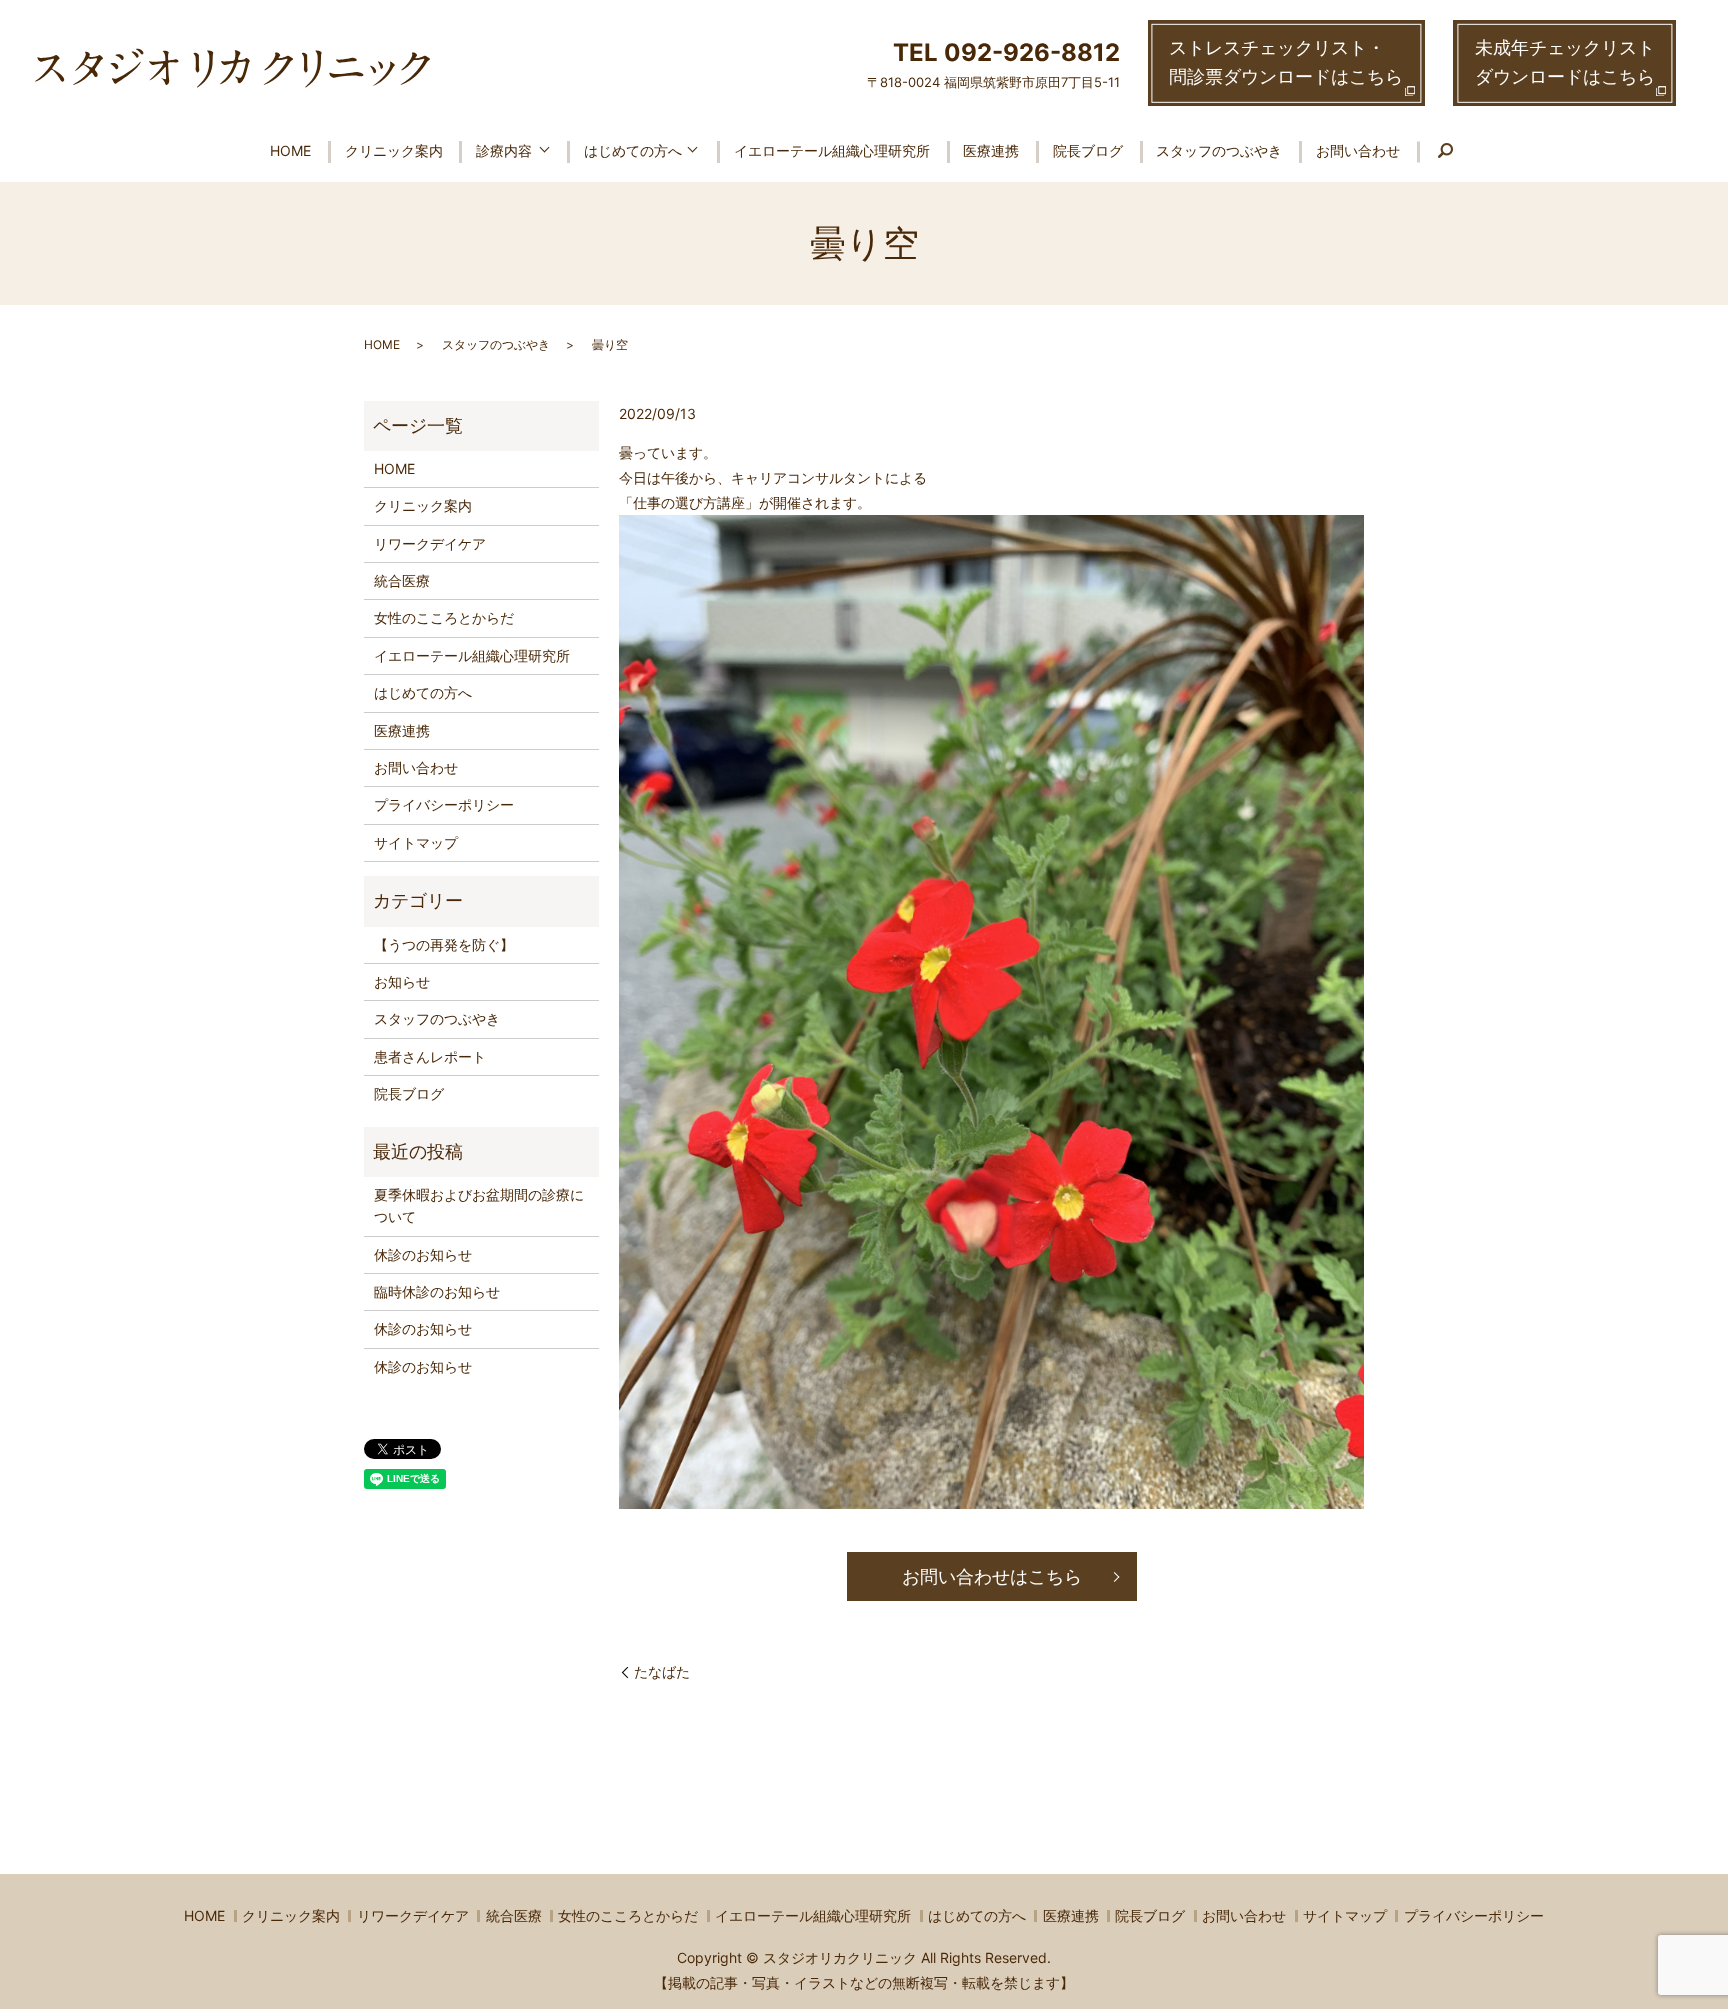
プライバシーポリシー (444, 804)
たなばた (662, 1671)
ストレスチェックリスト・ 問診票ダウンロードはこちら (1286, 62)
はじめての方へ (633, 150)
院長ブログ (1088, 150)
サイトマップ (416, 842)
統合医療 (402, 580)
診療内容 (504, 150)
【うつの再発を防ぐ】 (444, 944)
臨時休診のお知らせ (437, 1291)
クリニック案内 (394, 150)
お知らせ (402, 981)
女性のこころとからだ (444, 617)
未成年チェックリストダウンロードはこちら (1565, 62)
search (1446, 152)
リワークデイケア (430, 543)
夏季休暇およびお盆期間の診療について (479, 1205)
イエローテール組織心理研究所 (832, 150)
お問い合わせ (1358, 150)
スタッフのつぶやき (1219, 150)
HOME (290, 150)
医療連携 (991, 150)
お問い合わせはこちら (992, 1576)
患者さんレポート (430, 1056)
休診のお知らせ (423, 1254)
